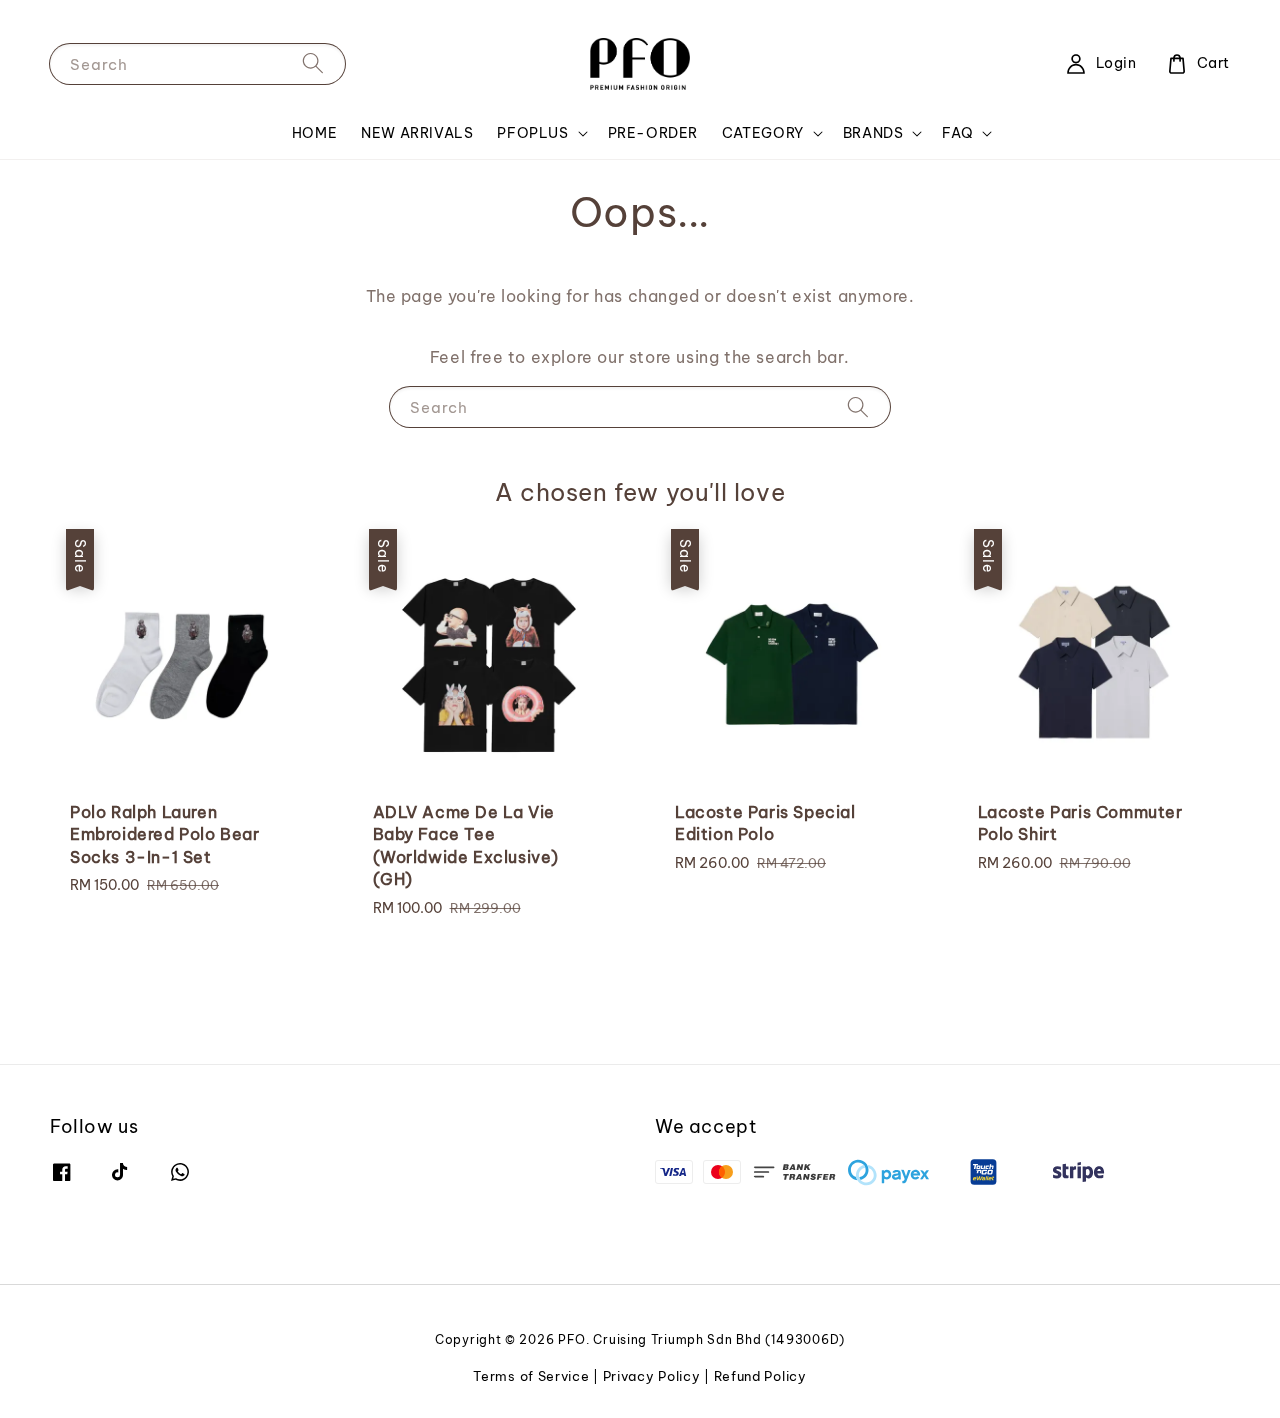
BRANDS (873, 133)
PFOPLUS (532, 133)
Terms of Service (531, 1376)
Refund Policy (760, 1376)
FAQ (957, 133)
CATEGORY (763, 133)
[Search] (313, 63)
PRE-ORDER (653, 133)
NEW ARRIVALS (417, 133)
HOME (314, 133)
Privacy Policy (652, 1376)
